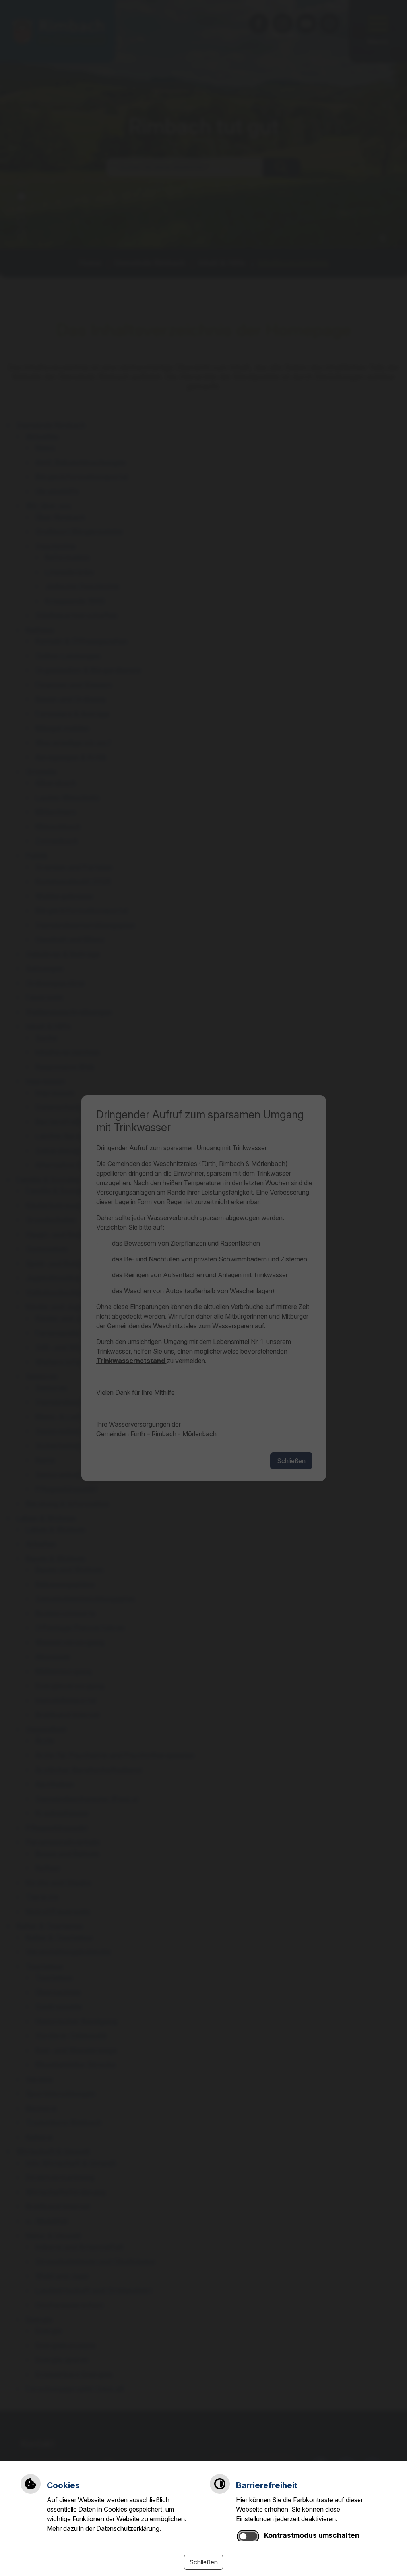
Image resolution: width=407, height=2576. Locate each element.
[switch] (248, 2536)
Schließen (203, 2562)
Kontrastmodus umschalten (312, 2535)
